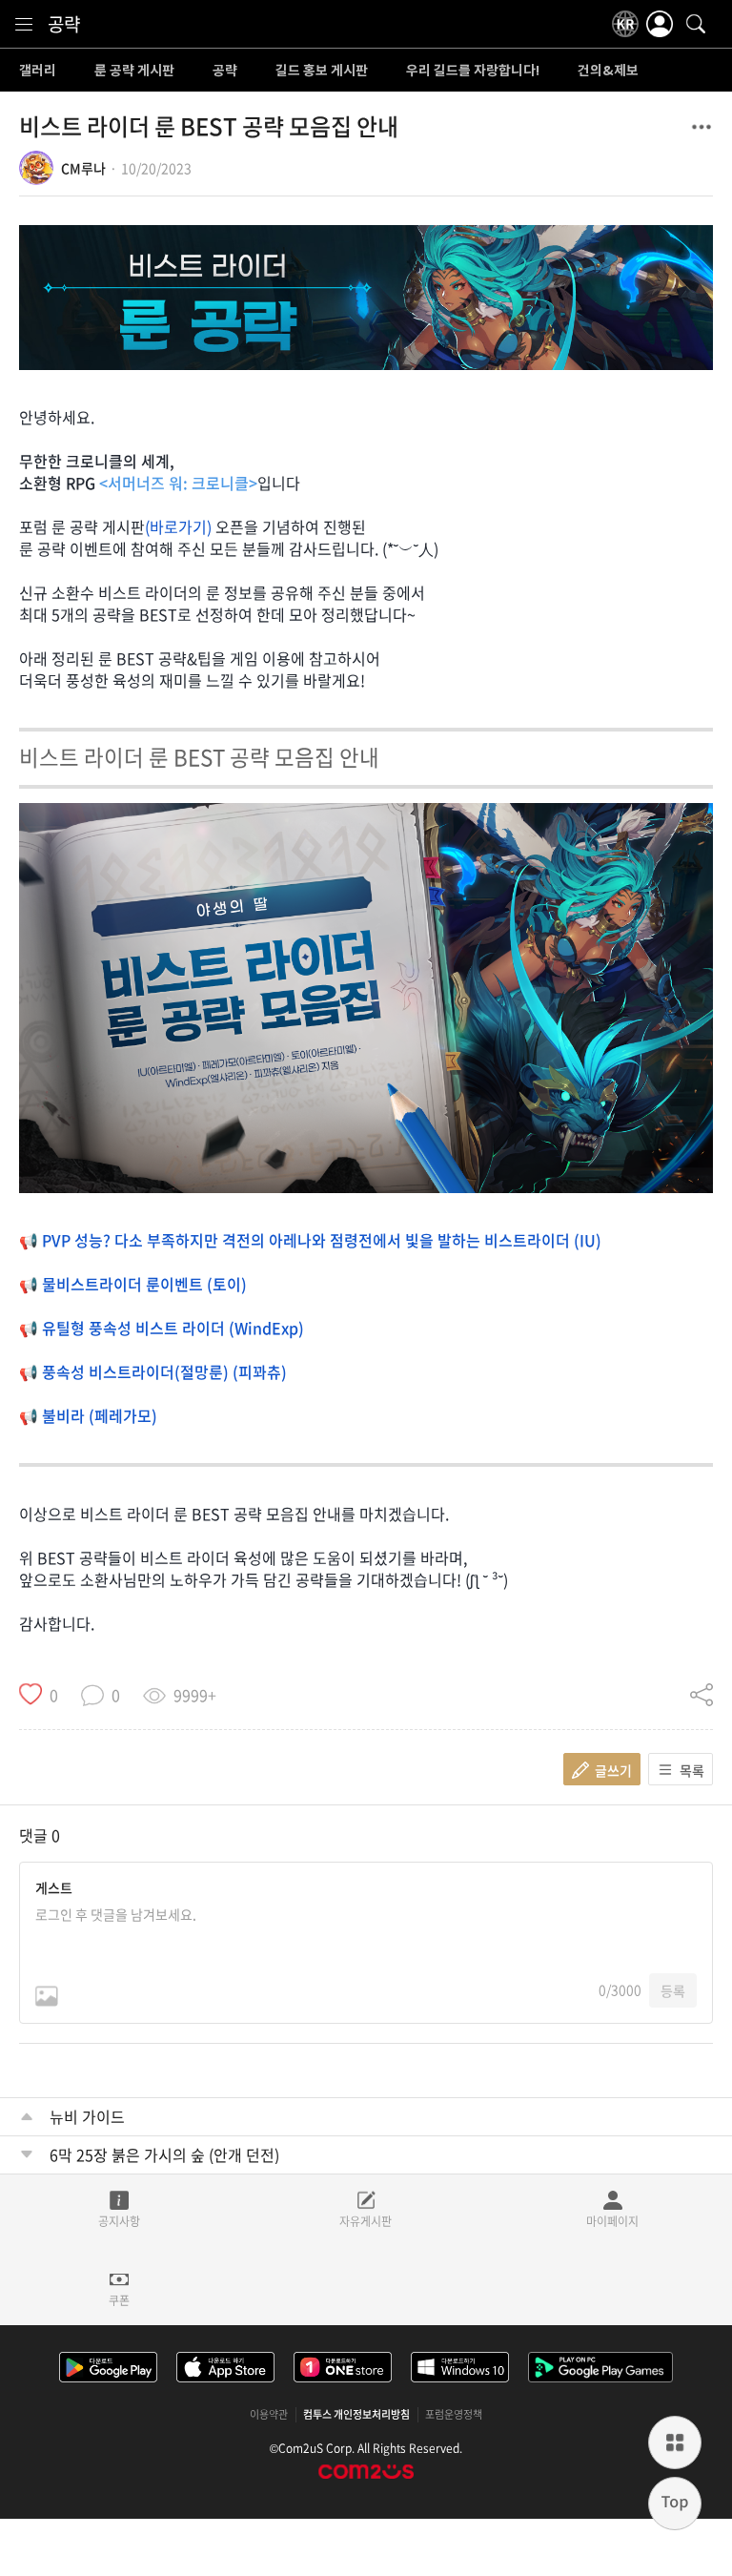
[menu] (24, 24)
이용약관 (269, 2415)
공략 (64, 24)
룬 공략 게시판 (134, 71)
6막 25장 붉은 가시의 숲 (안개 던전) (164, 2154)
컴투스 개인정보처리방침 (356, 2415)
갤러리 (38, 71)
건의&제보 (608, 71)
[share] (701, 1695)
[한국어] (625, 24)
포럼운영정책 (454, 2415)
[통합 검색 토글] (696, 24)
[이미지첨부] (47, 1996)
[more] (675, 2442)
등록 (673, 1990)
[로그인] (660, 24)
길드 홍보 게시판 (322, 71)
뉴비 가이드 (87, 2116)
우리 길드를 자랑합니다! (473, 71)
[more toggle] (701, 127)
